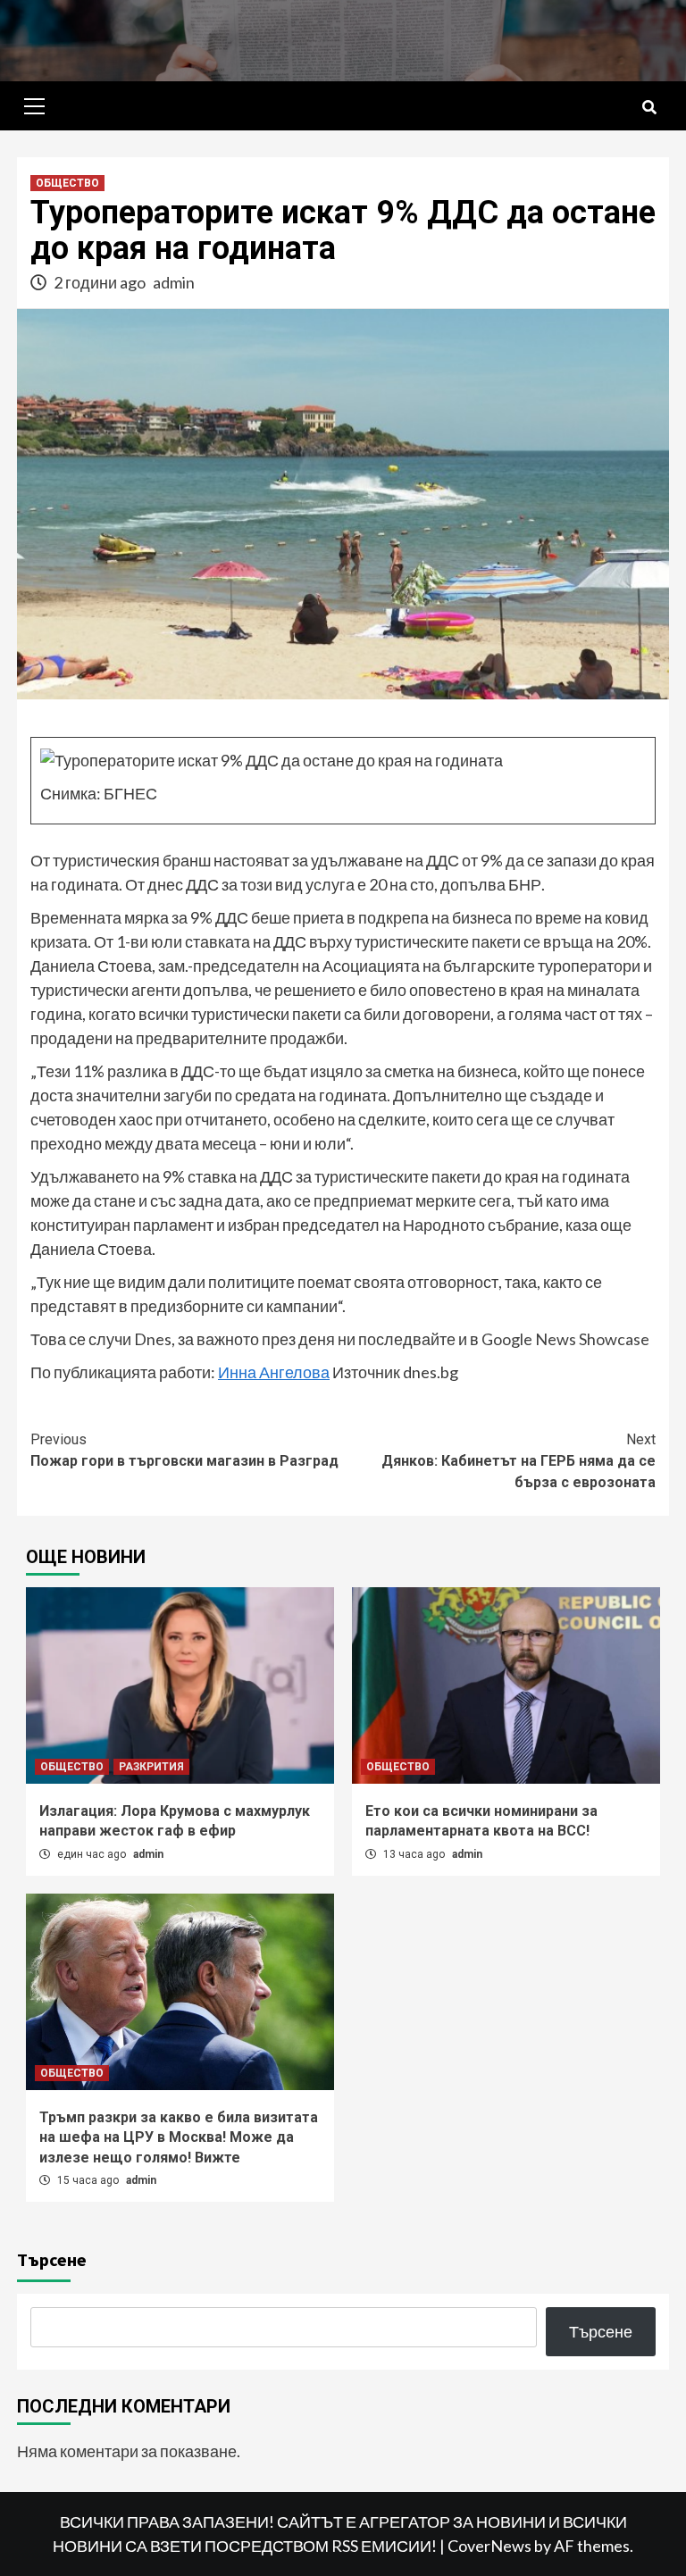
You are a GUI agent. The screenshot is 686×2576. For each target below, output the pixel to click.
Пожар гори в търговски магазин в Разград (184, 1450)
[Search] (649, 108)
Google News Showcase (565, 1339)
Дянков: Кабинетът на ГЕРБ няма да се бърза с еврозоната (519, 1461)
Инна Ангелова (274, 1372)
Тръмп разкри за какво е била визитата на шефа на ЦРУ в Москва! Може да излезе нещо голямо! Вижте (179, 2137)
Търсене (52, 2259)
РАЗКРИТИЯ (151, 1767)
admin (174, 282)
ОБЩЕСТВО (67, 183)
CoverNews (489, 2546)
